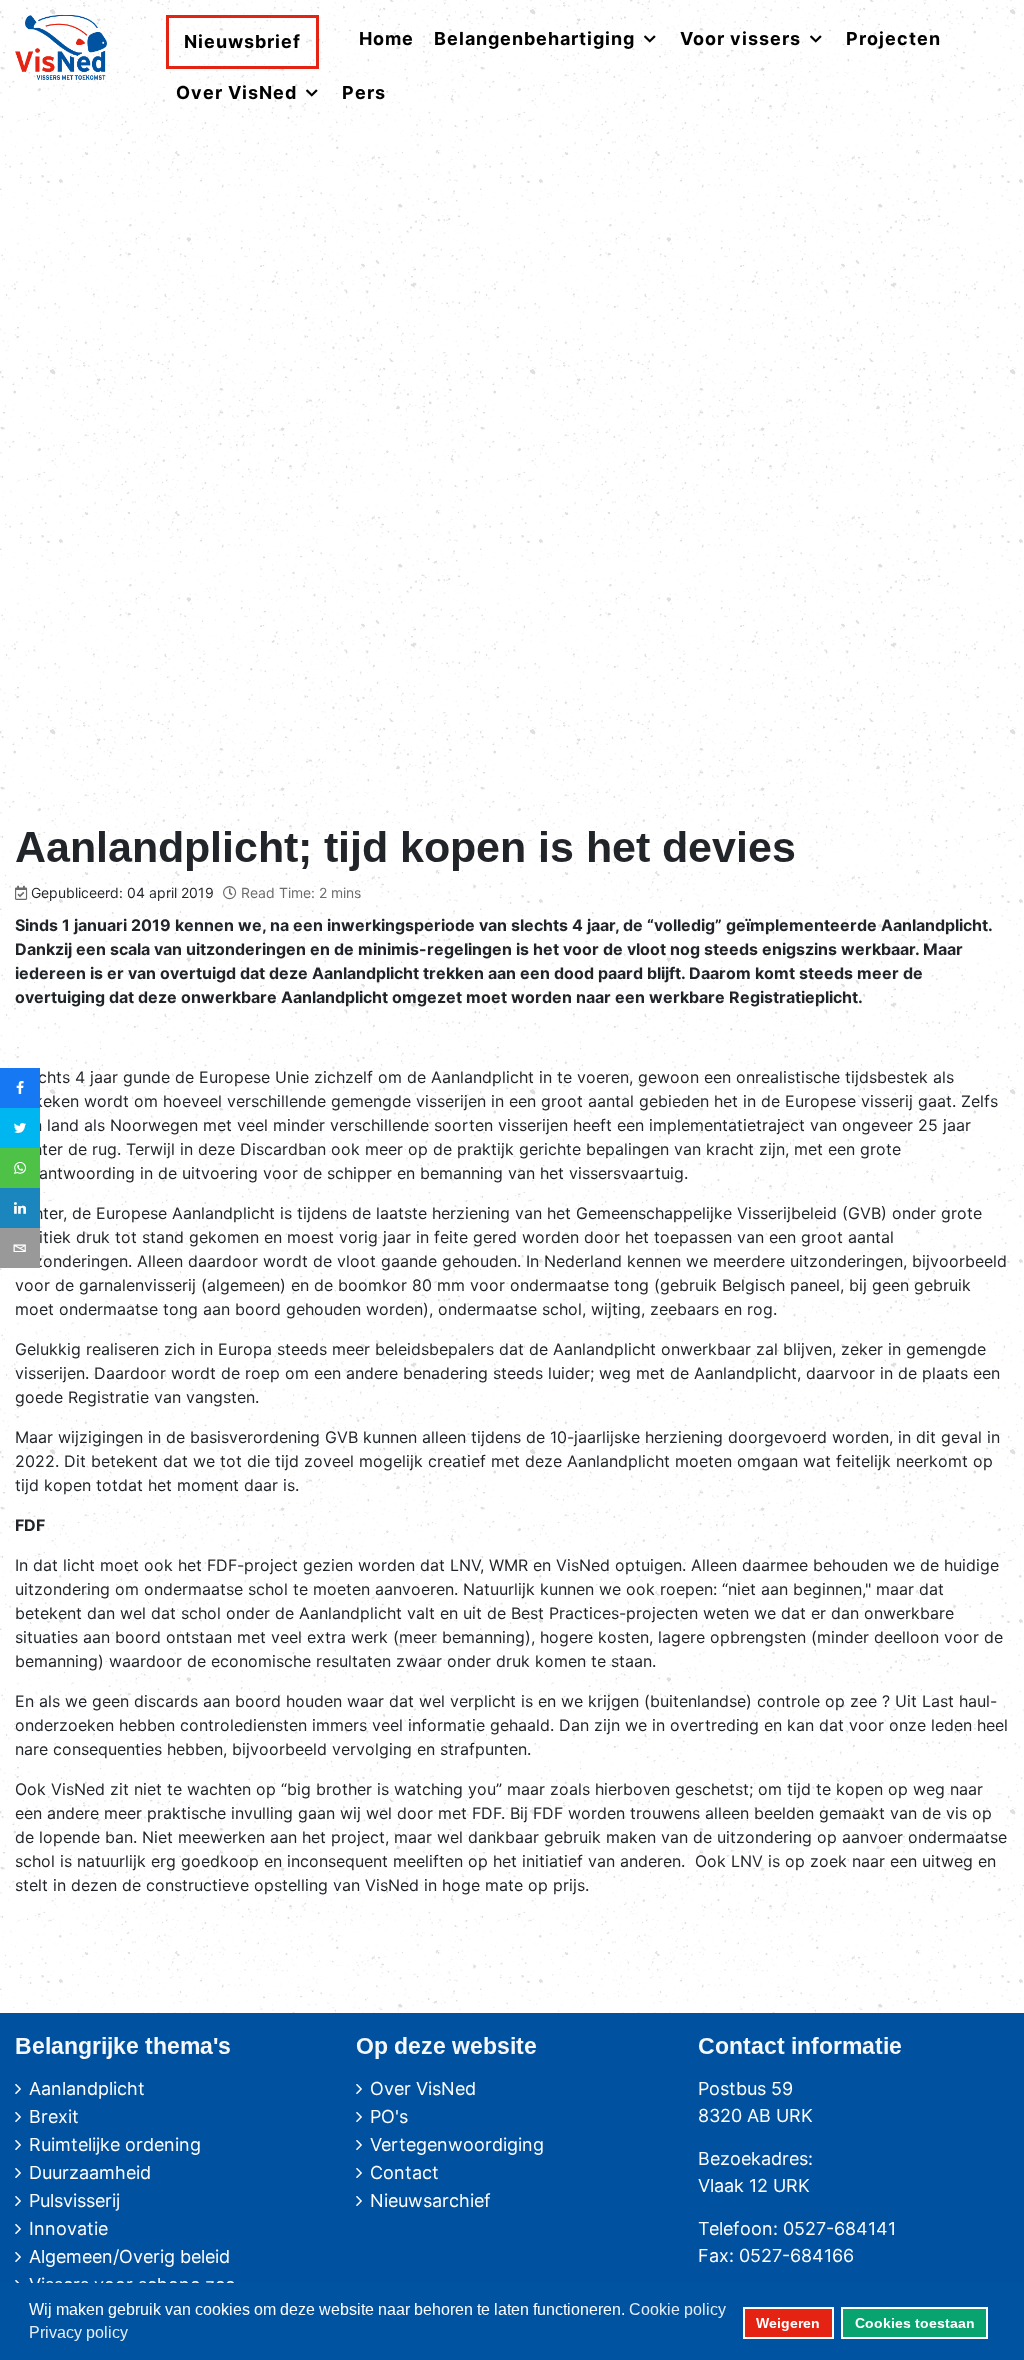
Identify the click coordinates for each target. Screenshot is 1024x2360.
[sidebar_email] (20, 1248)
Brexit (54, 2116)
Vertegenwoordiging (457, 2144)
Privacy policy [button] (78, 2332)
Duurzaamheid (90, 2172)
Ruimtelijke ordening (115, 2144)
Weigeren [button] (788, 2323)
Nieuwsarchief (430, 2200)
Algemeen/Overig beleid (129, 2256)
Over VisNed (423, 2088)
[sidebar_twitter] (20, 1128)
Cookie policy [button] (677, 2309)
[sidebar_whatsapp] (20, 1168)
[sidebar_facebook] (20, 1088)
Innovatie (68, 2228)
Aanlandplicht (87, 2088)
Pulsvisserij (74, 2200)
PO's (389, 2116)
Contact (404, 2172)
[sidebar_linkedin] (20, 1208)
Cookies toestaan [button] (915, 2323)
